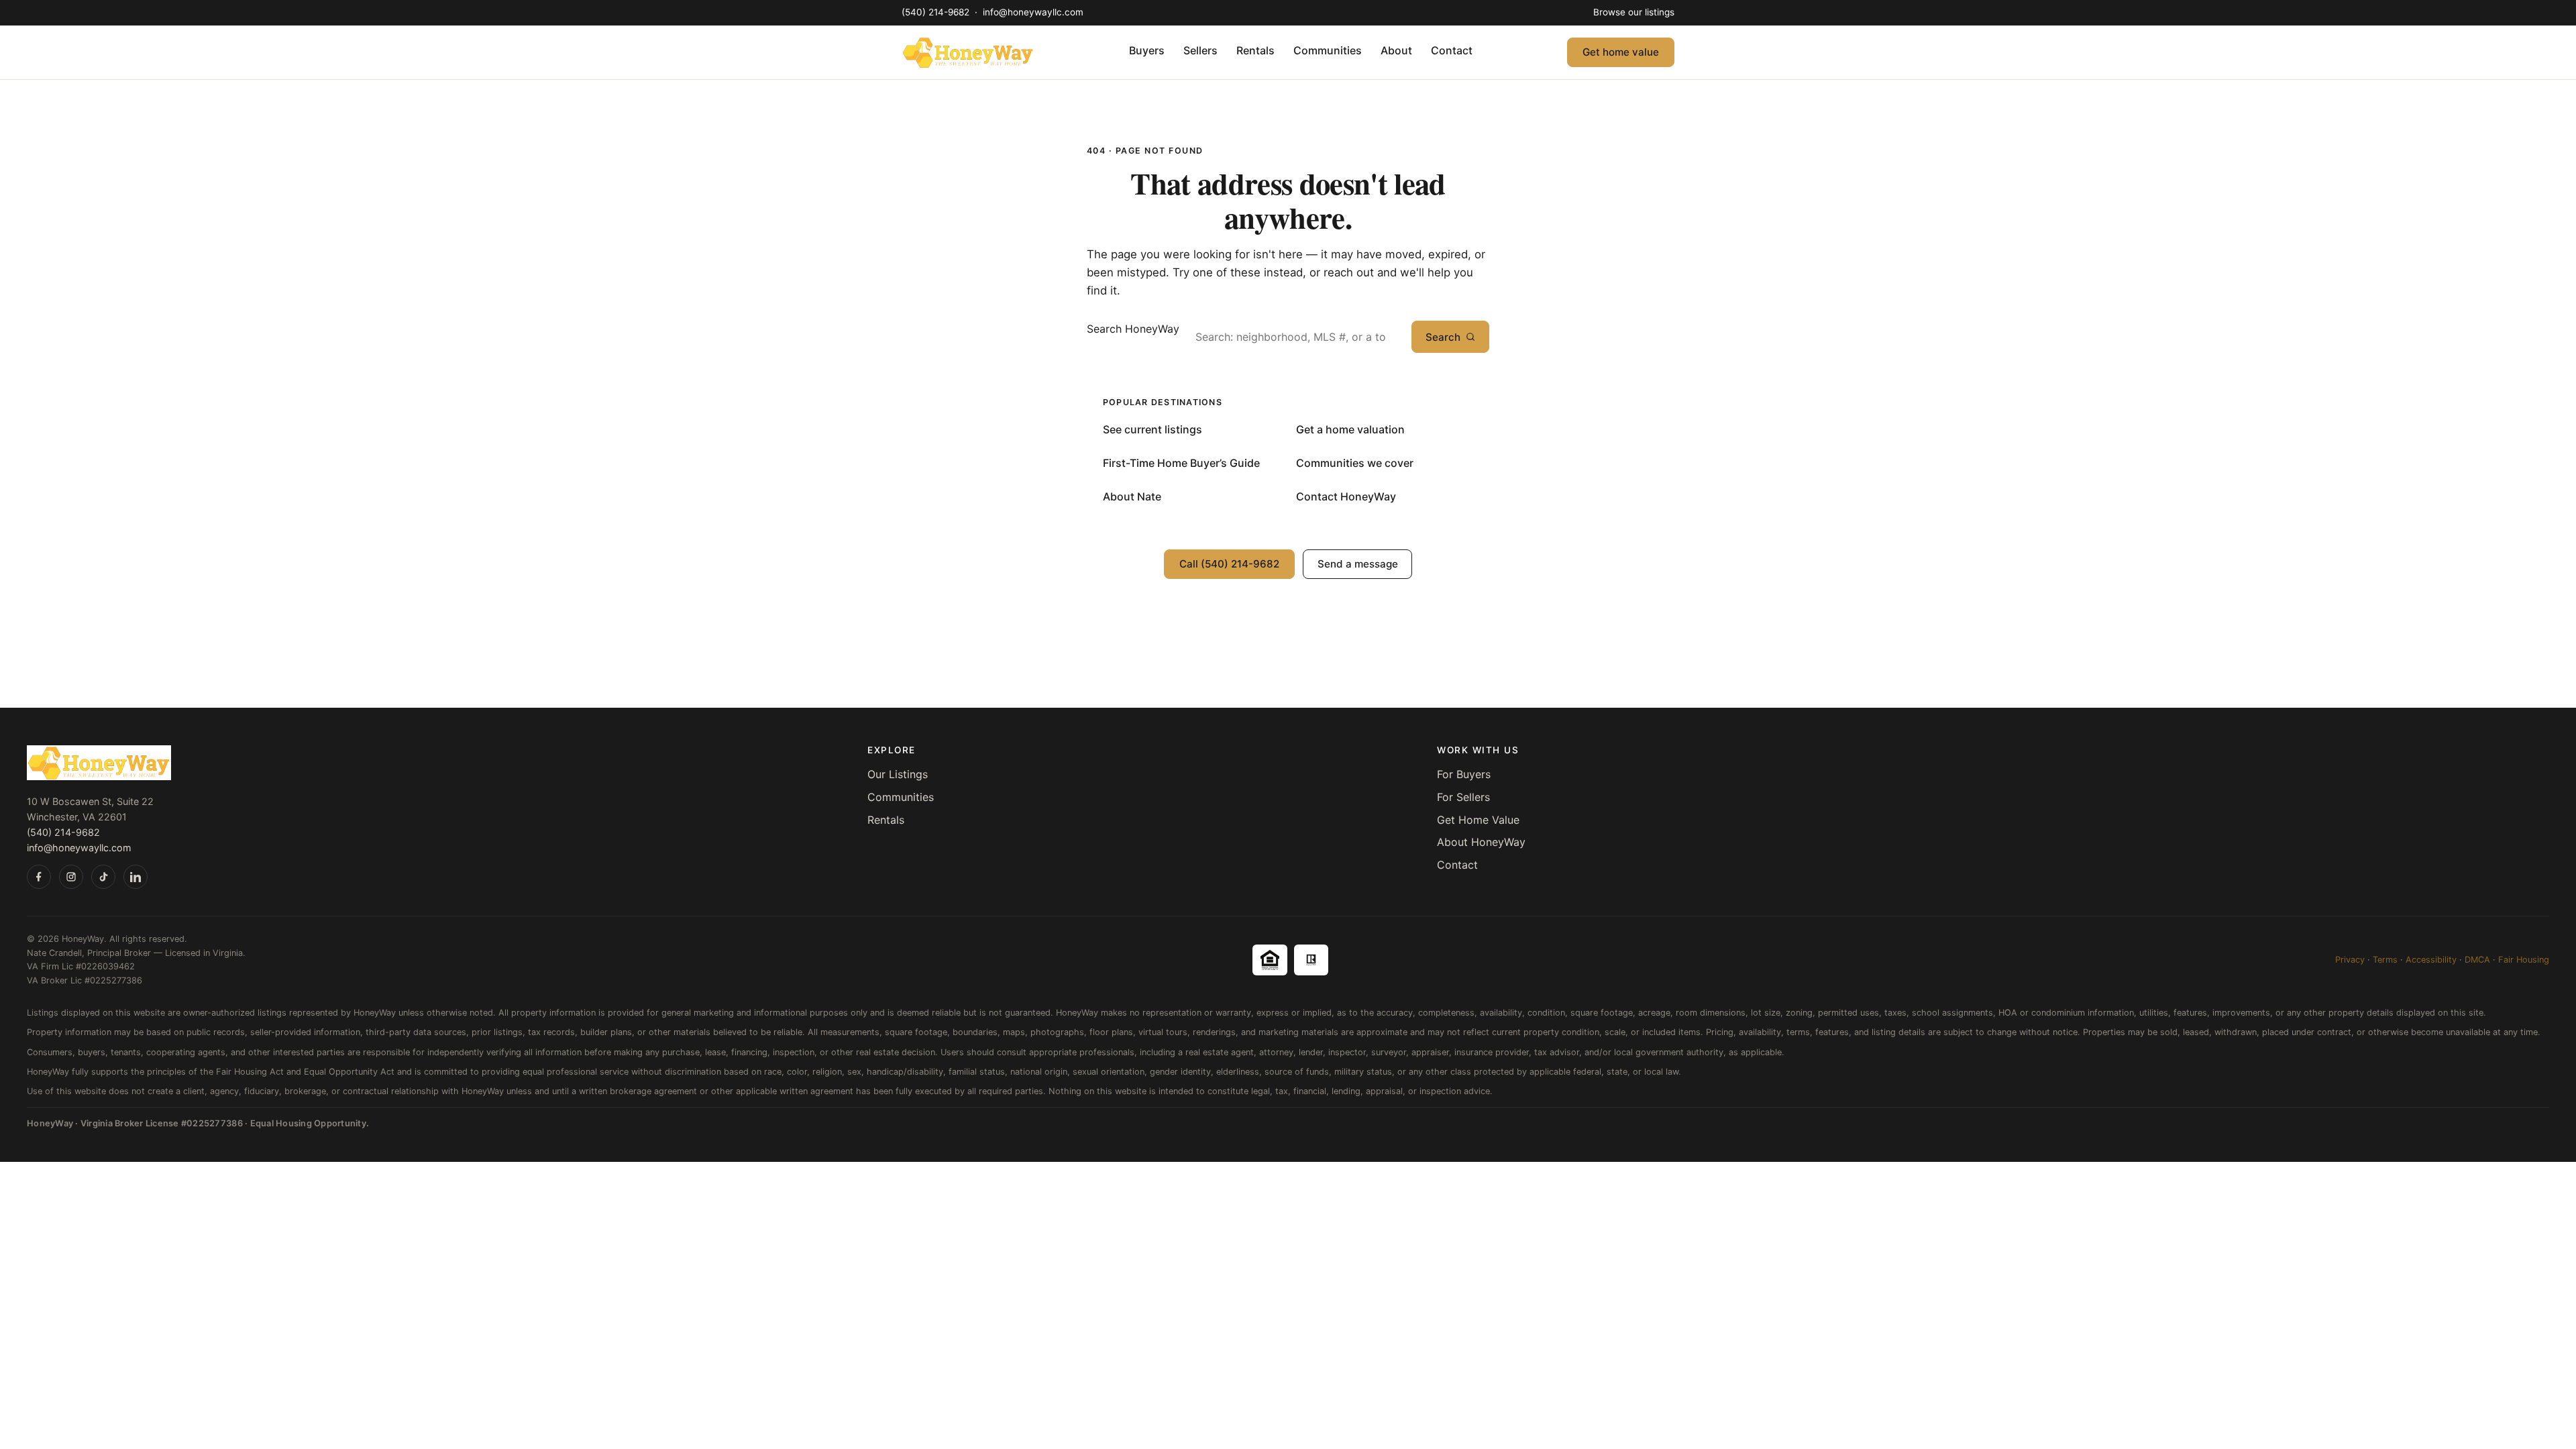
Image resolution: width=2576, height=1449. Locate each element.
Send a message (1358, 564)
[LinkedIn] (136, 877)
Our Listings (898, 774)
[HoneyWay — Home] (968, 52)
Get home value (1621, 52)
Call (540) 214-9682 (1229, 564)
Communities (1328, 50)
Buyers (1147, 50)
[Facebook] (39, 877)
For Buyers (1464, 774)
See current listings (1152, 429)
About (1396, 50)
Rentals (1255, 50)
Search (1443, 337)
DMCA (2477, 960)
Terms (2385, 960)
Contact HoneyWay (1346, 496)
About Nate (1132, 496)
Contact (1452, 50)
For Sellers (1463, 797)
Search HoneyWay (1133, 329)
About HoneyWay (1481, 842)
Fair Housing (2524, 960)
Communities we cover (1355, 463)
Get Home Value (1478, 820)
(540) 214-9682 (937, 12)
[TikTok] (103, 877)
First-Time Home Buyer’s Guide (1181, 463)
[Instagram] (71, 877)
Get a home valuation (1350, 429)
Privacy (2350, 960)
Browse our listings (1634, 12)
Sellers (1200, 50)
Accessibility (2431, 960)
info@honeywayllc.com (1033, 12)
